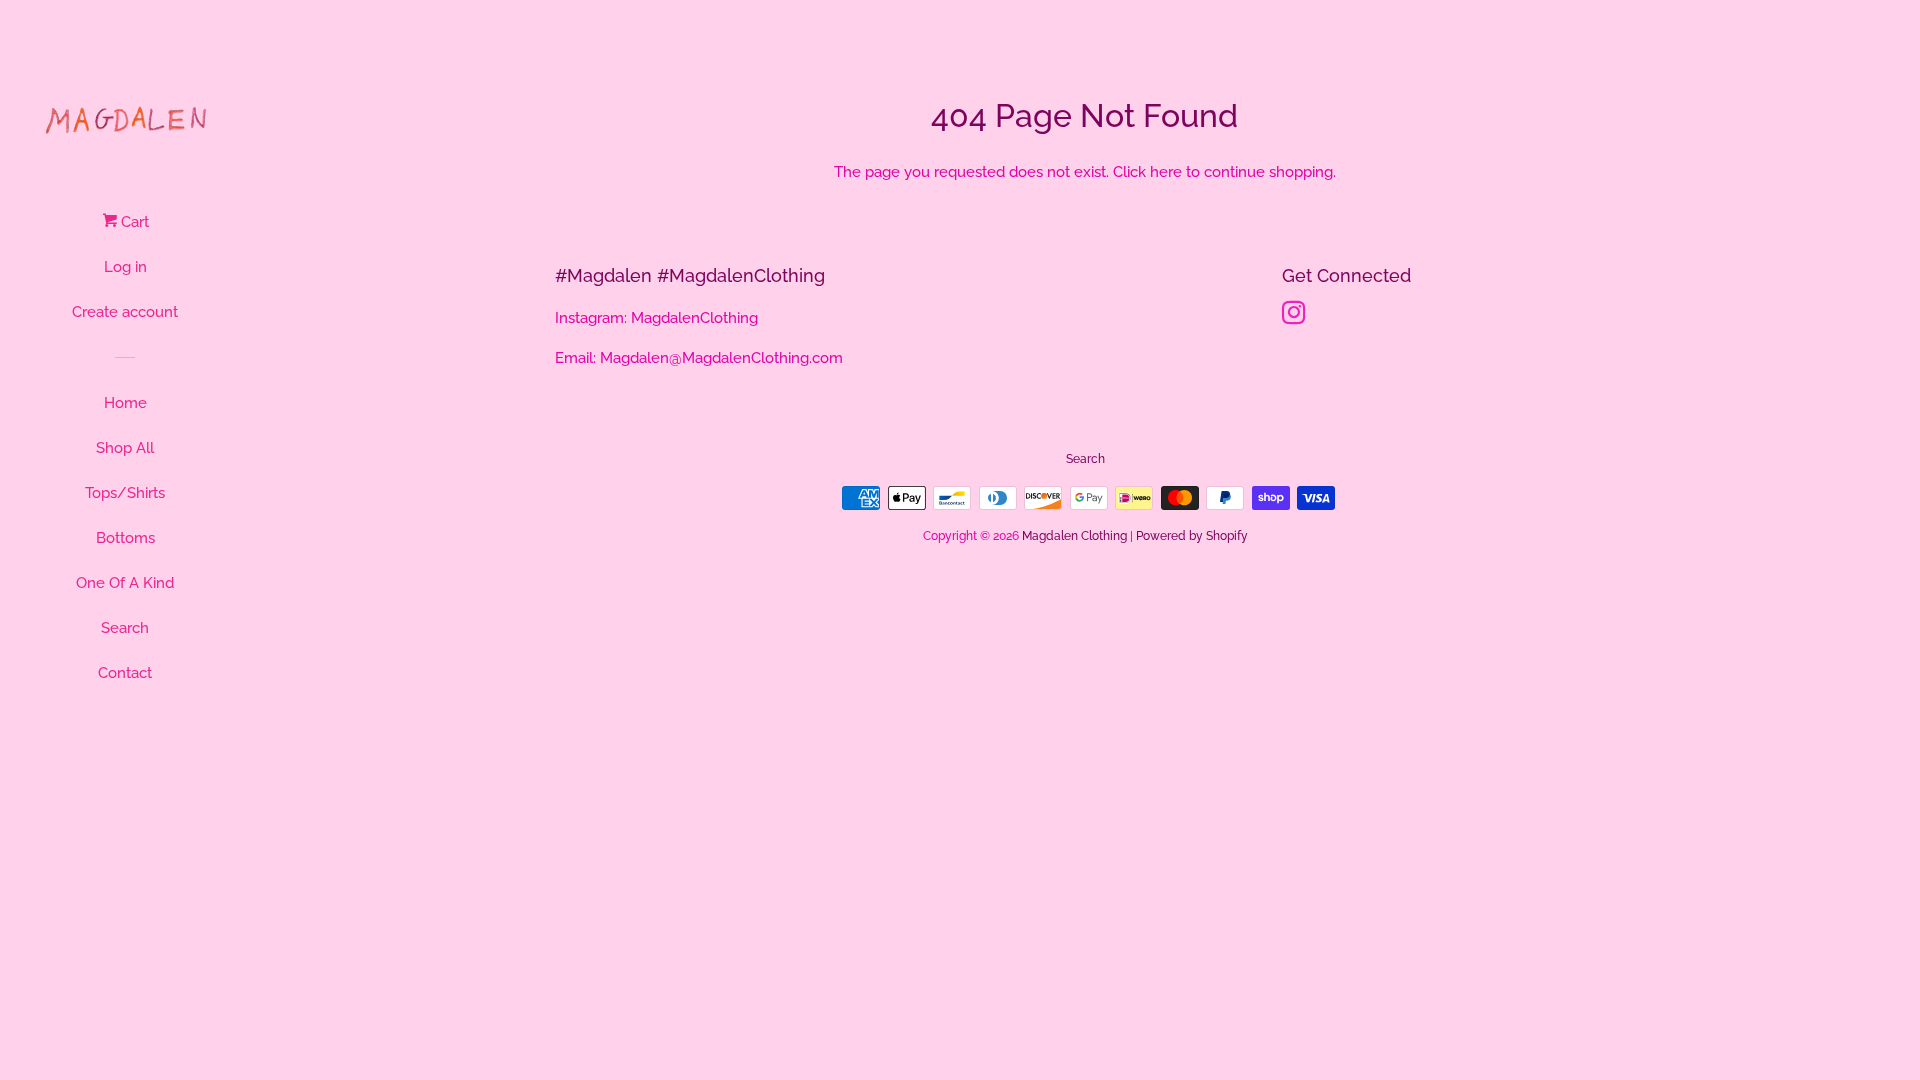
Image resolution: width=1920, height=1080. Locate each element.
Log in (125, 267)
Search (125, 628)
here (1166, 172)
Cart (133, 222)
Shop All (125, 448)
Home (125, 403)
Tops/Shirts (125, 493)
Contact (125, 673)
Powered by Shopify (1192, 536)
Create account (125, 312)
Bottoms (125, 538)
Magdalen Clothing (1074, 536)
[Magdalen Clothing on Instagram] (1294, 317)
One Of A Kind (125, 583)
